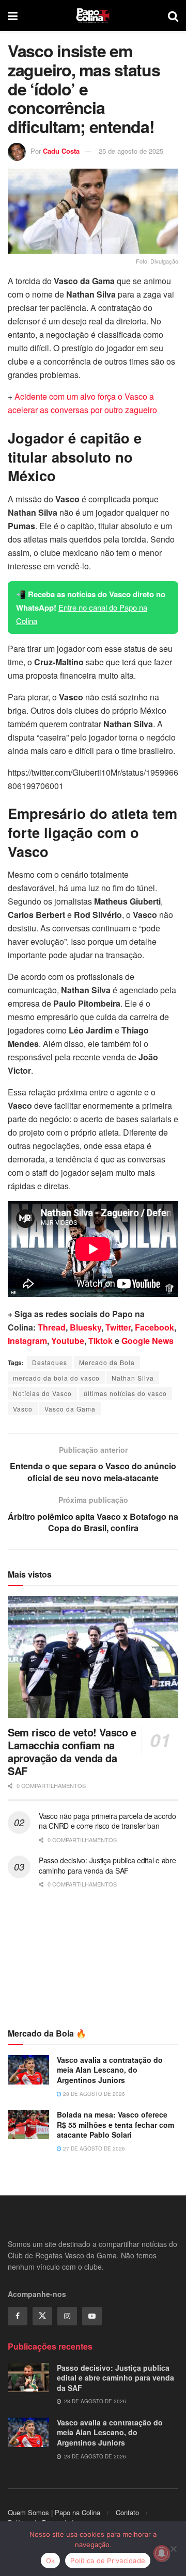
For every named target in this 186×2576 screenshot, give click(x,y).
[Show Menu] (13, 15)
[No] (173, 2549)
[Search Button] (173, 15)
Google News (148, 1341)
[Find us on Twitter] (42, 2316)
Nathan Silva (133, 1378)
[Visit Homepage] (93, 15)
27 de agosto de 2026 (93, 2148)
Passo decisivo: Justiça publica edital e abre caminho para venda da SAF (107, 1865)
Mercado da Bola (107, 1362)
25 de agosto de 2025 (131, 151)
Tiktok (100, 1341)
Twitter (118, 1327)
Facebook (154, 1327)
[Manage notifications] (162, 2553)
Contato (127, 2512)
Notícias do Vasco (42, 1393)
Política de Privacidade (108, 2561)
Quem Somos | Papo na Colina (54, 2512)
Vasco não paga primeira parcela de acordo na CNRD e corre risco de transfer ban (107, 1821)
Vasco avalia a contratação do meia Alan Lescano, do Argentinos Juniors (110, 2070)
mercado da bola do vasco (56, 1378)
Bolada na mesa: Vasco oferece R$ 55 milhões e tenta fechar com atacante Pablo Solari (115, 2124)
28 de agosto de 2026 (93, 2094)
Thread (52, 1327)
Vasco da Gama (70, 1409)
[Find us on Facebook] (18, 2316)
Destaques (50, 1362)
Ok (51, 2561)
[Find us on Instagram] (67, 2316)
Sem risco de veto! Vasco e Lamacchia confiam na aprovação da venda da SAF (72, 1751)
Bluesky (86, 1327)
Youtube (68, 1341)
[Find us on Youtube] (92, 2316)
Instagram (27, 1341)
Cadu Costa (61, 151)
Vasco (23, 1409)
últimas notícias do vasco (125, 1393)
